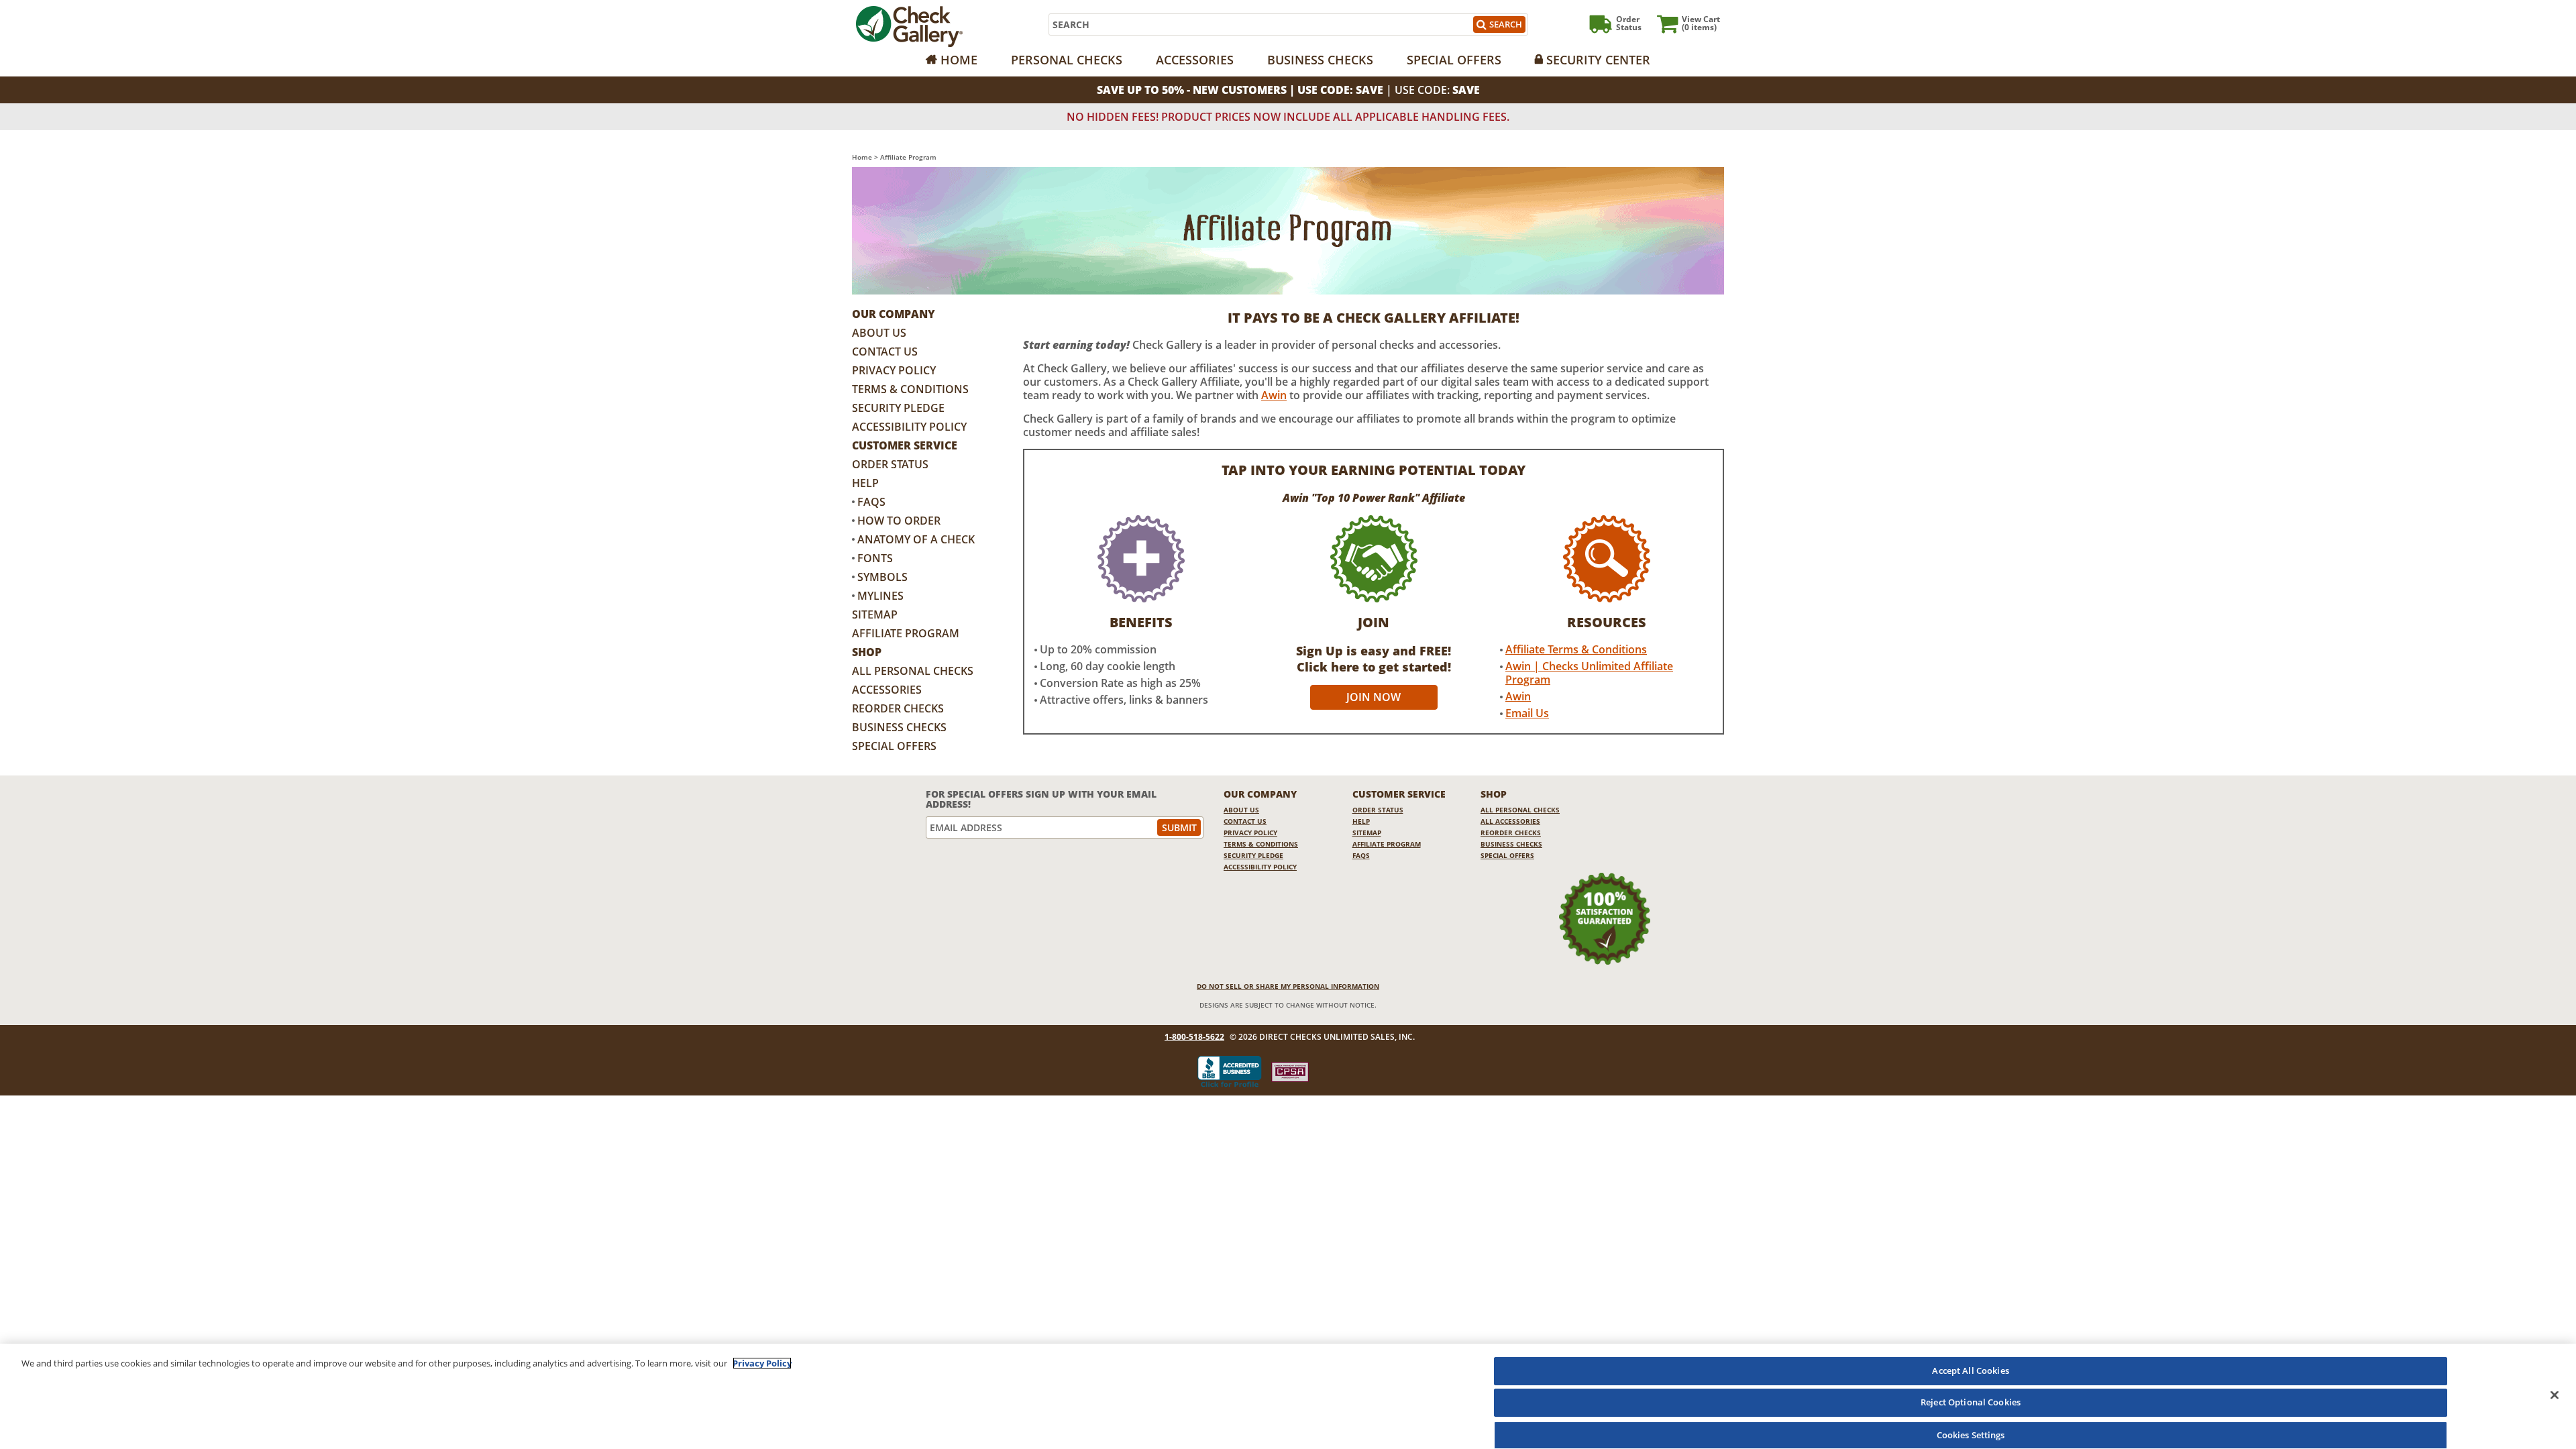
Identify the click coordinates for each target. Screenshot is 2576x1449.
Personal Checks (1067, 60)
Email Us (1527, 713)
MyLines (880, 596)
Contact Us (885, 352)
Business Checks (1320, 60)
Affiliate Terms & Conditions (1576, 649)
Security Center (1598, 60)
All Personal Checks (913, 671)
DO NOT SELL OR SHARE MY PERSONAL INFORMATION (1288, 986)
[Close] (2555, 1395)
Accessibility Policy (909, 427)
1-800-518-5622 (1194, 1037)
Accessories (1195, 60)
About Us (879, 333)
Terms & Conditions (910, 389)
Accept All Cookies (1970, 1371)
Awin (1274, 395)
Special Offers (1454, 60)
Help (865, 483)
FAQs (871, 502)
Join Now (1374, 697)
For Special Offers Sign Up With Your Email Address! (1041, 799)
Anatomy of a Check (916, 539)
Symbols (882, 577)
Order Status (890, 464)
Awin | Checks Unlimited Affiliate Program (1589, 673)
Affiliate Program (906, 633)
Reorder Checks (898, 708)
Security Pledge (898, 408)
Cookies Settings (1971, 1434)
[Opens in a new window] (1290, 1072)
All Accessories (1510, 821)
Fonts (875, 558)
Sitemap (875, 614)
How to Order (899, 521)
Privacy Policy (894, 370)
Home (959, 60)
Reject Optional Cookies (1971, 1403)
